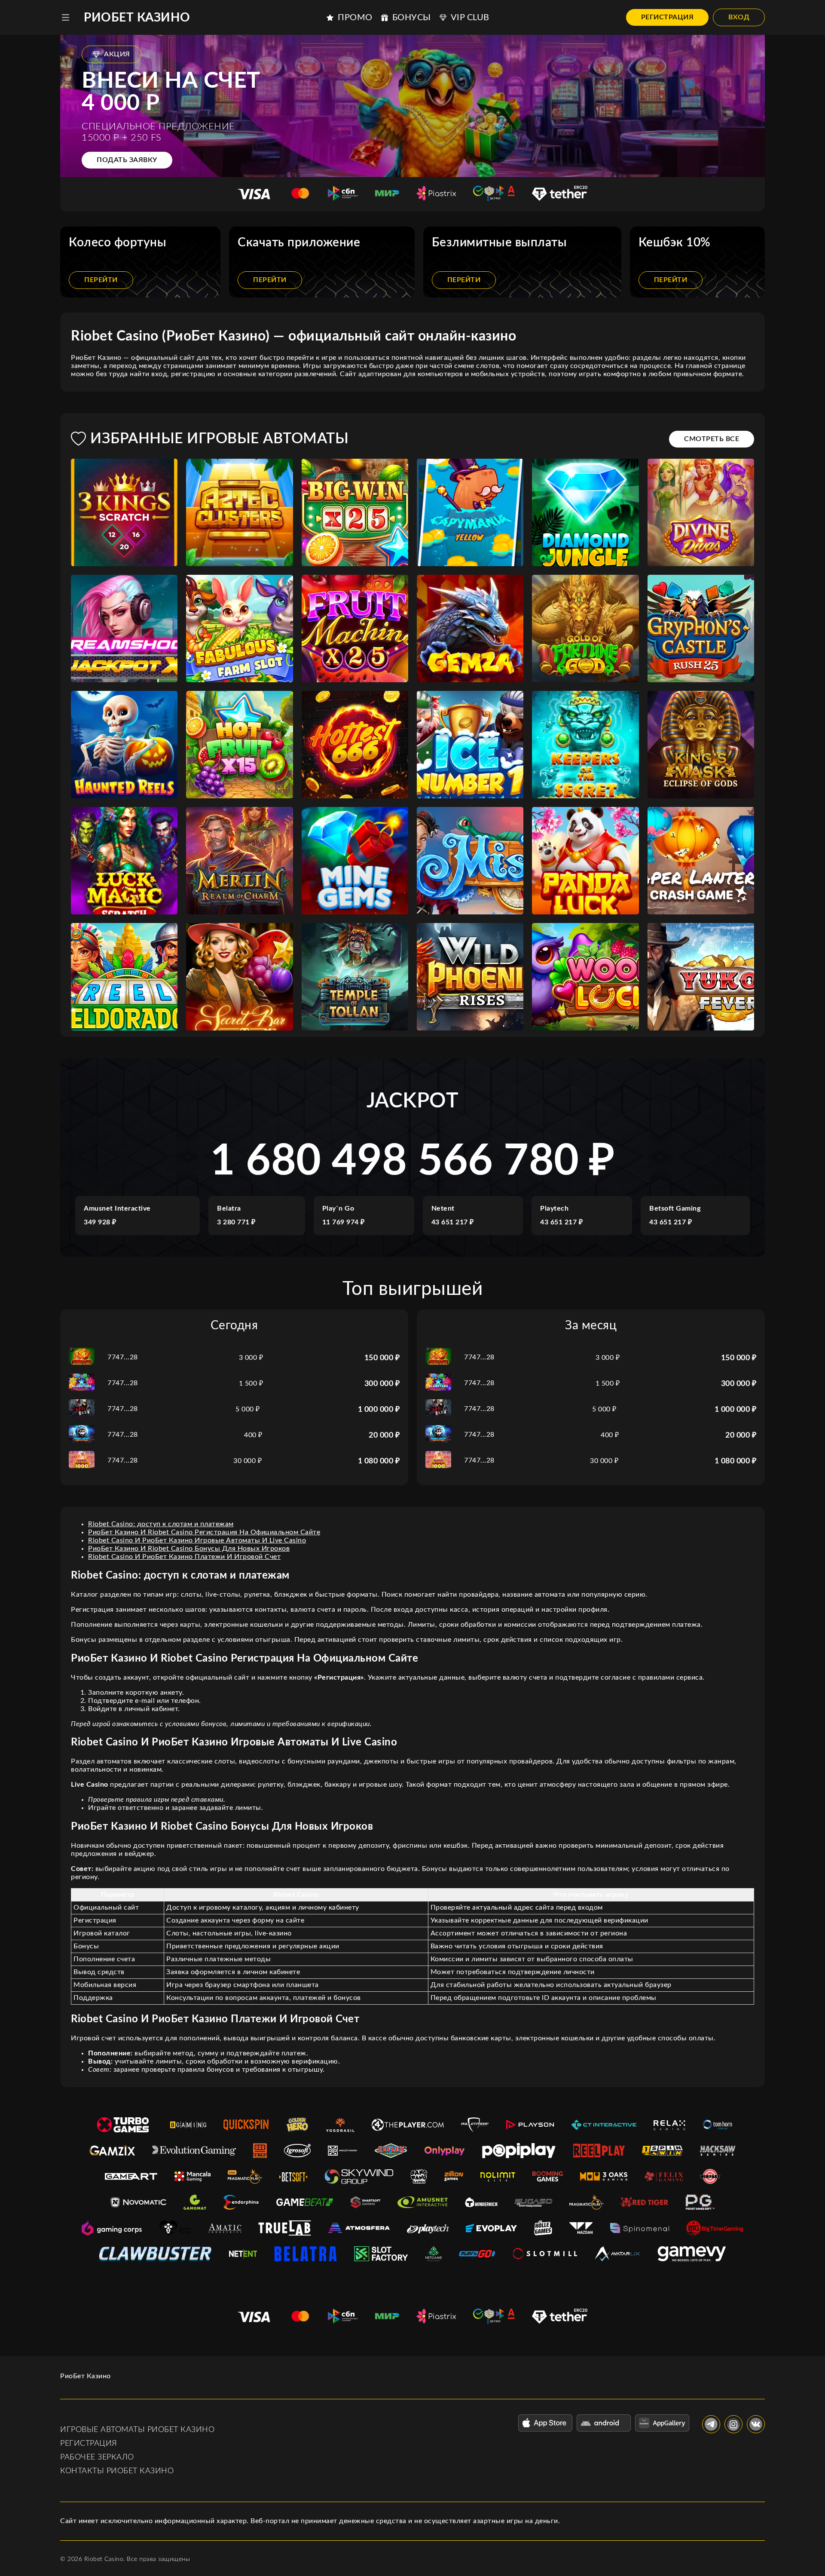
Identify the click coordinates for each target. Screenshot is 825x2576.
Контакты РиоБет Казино (117, 2471)
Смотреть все (712, 439)
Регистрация (668, 17)
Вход (739, 17)
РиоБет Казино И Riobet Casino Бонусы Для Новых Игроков (189, 1549)
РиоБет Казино (137, 18)
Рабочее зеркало (97, 2457)
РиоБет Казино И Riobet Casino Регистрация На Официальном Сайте (204, 1532)
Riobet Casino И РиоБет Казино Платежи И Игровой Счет (184, 1557)
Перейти (101, 280)
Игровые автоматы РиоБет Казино (137, 2430)
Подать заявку (127, 160)
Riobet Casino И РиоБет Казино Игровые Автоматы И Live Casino (197, 1540)
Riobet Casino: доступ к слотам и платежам (161, 1524)
